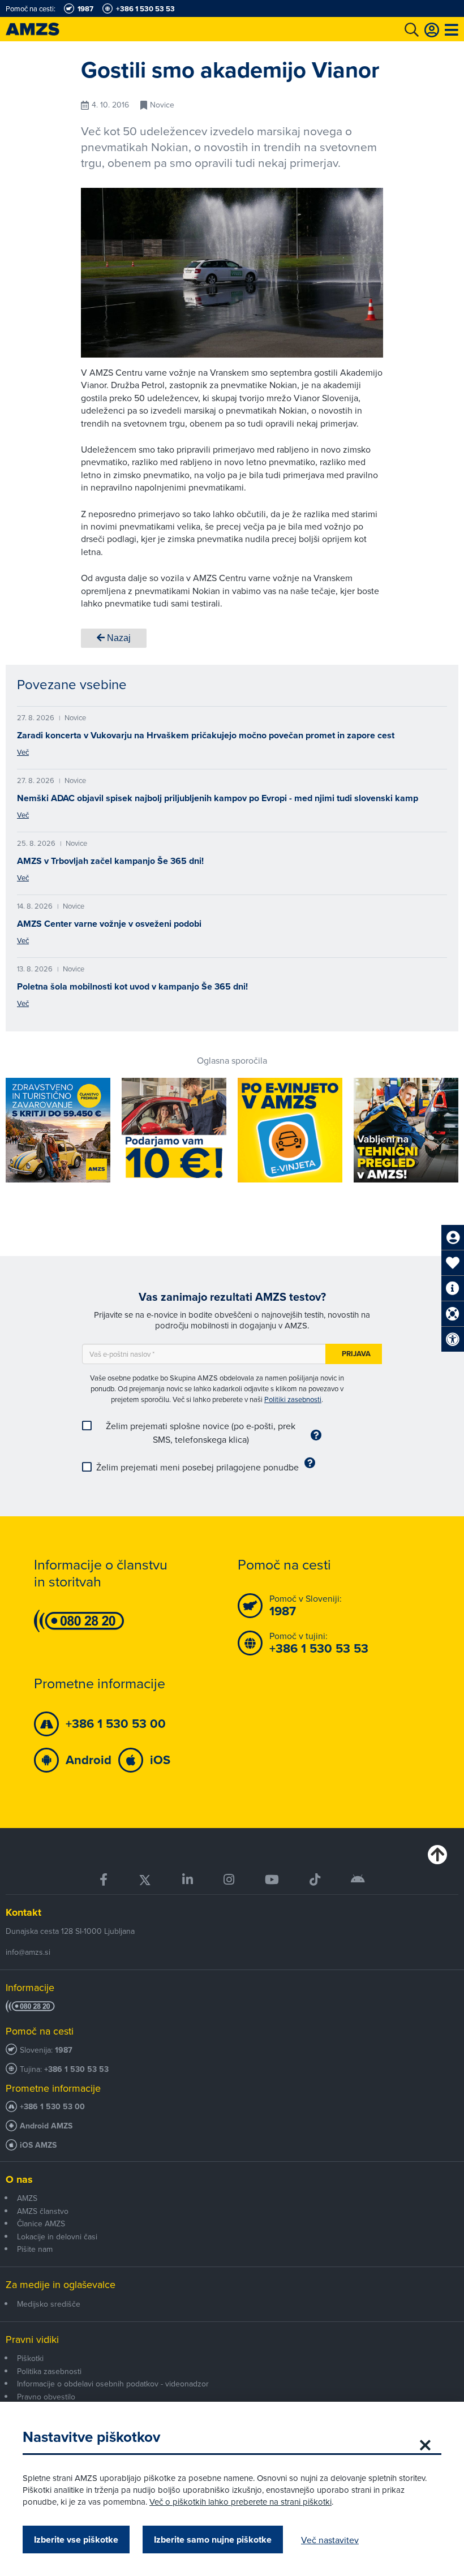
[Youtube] (272, 1880)
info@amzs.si (28, 1952)
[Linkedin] (188, 1880)
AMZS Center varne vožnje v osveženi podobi (109, 924)
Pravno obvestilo (46, 2397)
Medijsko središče (49, 2304)
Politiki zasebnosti (293, 1399)
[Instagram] (229, 1880)
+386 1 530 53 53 (76, 2069)
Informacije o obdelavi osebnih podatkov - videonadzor (113, 2384)
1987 (64, 2050)
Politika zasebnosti (49, 2371)
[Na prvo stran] (45, 29)
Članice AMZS (41, 2224)
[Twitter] (145, 1880)
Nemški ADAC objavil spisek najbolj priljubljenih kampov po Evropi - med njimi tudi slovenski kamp (218, 798)
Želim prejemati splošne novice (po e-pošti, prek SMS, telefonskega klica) (201, 1433)
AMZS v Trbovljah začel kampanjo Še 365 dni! (110, 861)
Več (23, 752)
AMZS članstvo (43, 2211)
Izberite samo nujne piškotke (213, 2540)
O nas (19, 2179)
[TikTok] (315, 1880)
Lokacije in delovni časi (57, 2237)
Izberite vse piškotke (76, 2540)
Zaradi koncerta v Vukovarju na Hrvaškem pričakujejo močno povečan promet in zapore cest (206, 735)
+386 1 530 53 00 (52, 2107)
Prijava (356, 1354)
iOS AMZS (38, 2145)
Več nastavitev (330, 2540)
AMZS (27, 2198)
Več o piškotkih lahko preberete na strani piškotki (240, 2502)
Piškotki (30, 2358)
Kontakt (23, 1912)
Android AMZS (46, 2126)
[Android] (358, 1880)
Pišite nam (35, 2249)
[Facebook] (104, 1880)
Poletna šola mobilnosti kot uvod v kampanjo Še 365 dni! (132, 986)
